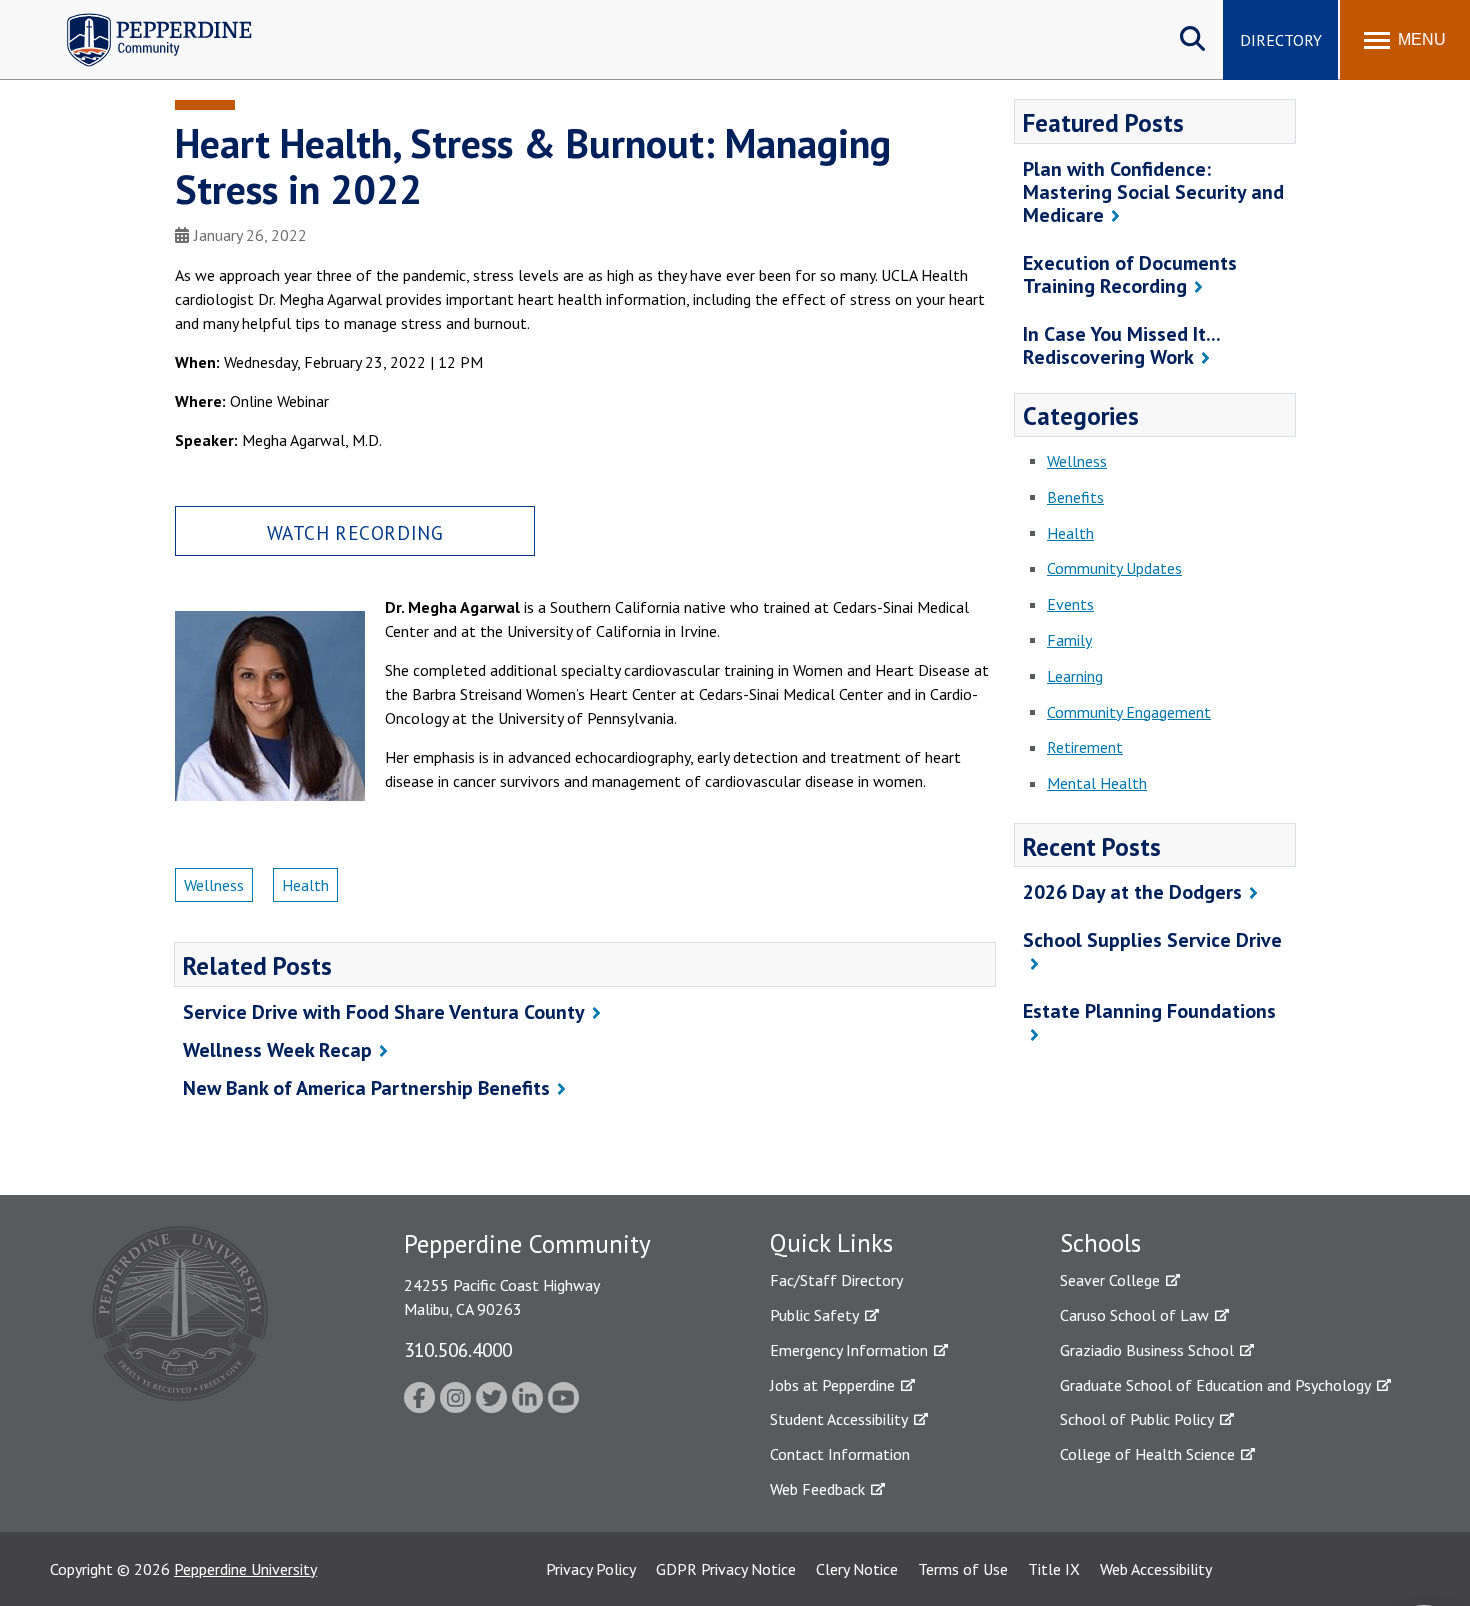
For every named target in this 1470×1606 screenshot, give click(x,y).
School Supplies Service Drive (1152, 940)
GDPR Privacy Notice (726, 1569)
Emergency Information (849, 1350)
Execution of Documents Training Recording (1130, 274)
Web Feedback (817, 1489)
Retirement (1085, 747)
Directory (1281, 40)
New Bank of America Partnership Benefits (366, 1088)
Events (1070, 604)
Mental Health (1097, 783)
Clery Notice (857, 1569)
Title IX (1054, 1569)
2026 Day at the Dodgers (1132, 892)
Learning (1075, 676)
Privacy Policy (591, 1569)
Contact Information (840, 1454)
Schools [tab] (1100, 1243)
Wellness (214, 885)
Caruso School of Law (1134, 1315)
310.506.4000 (458, 1349)
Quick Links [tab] (831, 1243)
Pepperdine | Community (144, 18)
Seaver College (1110, 1280)
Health (305, 885)
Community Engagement (1129, 712)
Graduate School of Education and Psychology (1215, 1385)
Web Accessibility (1156, 1569)
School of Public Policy (1137, 1419)
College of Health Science (1147, 1454)
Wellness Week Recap (277, 1050)
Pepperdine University (245, 1569)
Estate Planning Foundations (1149, 1011)
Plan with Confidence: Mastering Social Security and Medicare (1153, 192)
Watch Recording (355, 532)
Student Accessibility (839, 1419)
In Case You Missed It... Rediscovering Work (1121, 345)
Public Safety (814, 1315)
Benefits (1075, 497)
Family (1069, 640)
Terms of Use (963, 1569)
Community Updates (1114, 568)
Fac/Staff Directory (836, 1280)
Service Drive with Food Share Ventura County (384, 1012)
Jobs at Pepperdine (832, 1385)
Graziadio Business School (1147, 1350)
